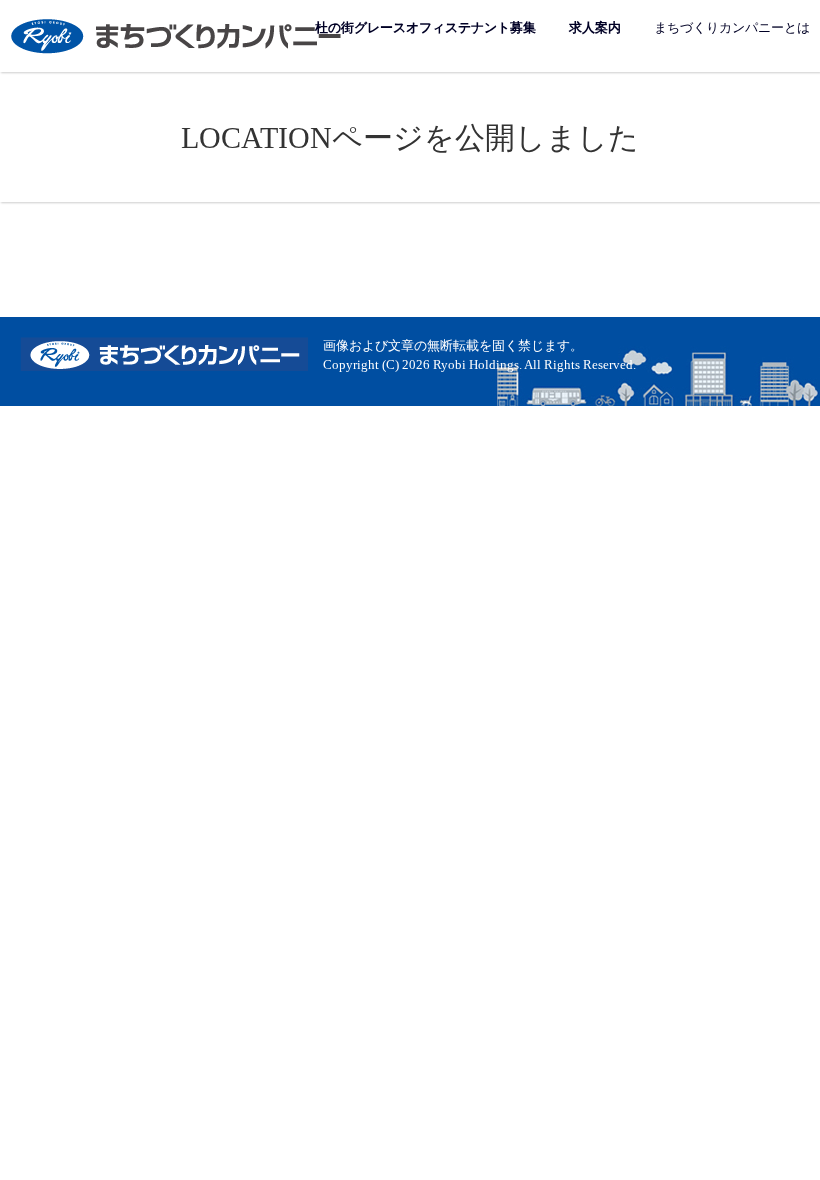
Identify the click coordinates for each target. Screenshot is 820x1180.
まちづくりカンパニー (178, 35)
